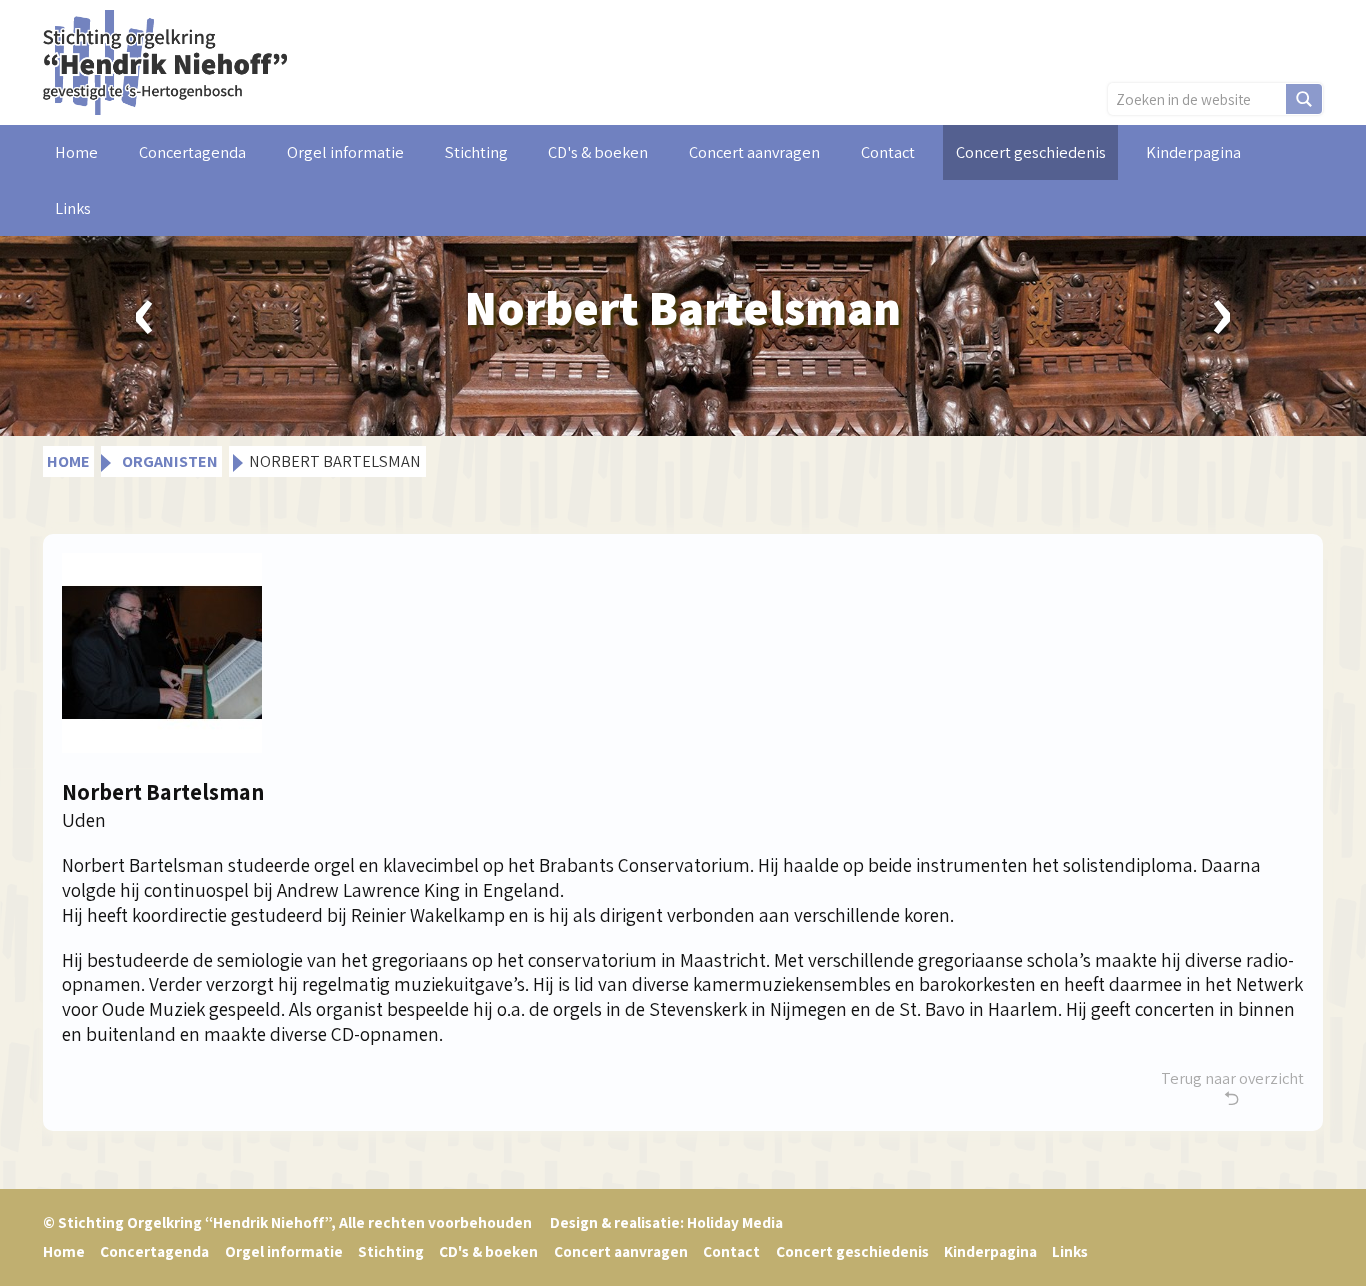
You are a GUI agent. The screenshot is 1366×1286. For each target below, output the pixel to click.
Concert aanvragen (754, 152)
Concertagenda (192, 152)
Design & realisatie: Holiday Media (666, 1222)
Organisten (170, 461)
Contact (888, 152)
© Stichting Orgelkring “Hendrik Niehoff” (287, 1222)
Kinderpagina (1193, 152)
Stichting (476, 152)
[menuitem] (76, 152)
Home (76, 152)
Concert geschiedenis (1031, 152)
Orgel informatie (345, 152)
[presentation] (145, 308)
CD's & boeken (598, 152)
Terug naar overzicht (1232, 1078)
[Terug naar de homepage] (165, 60)
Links (73, 208)
